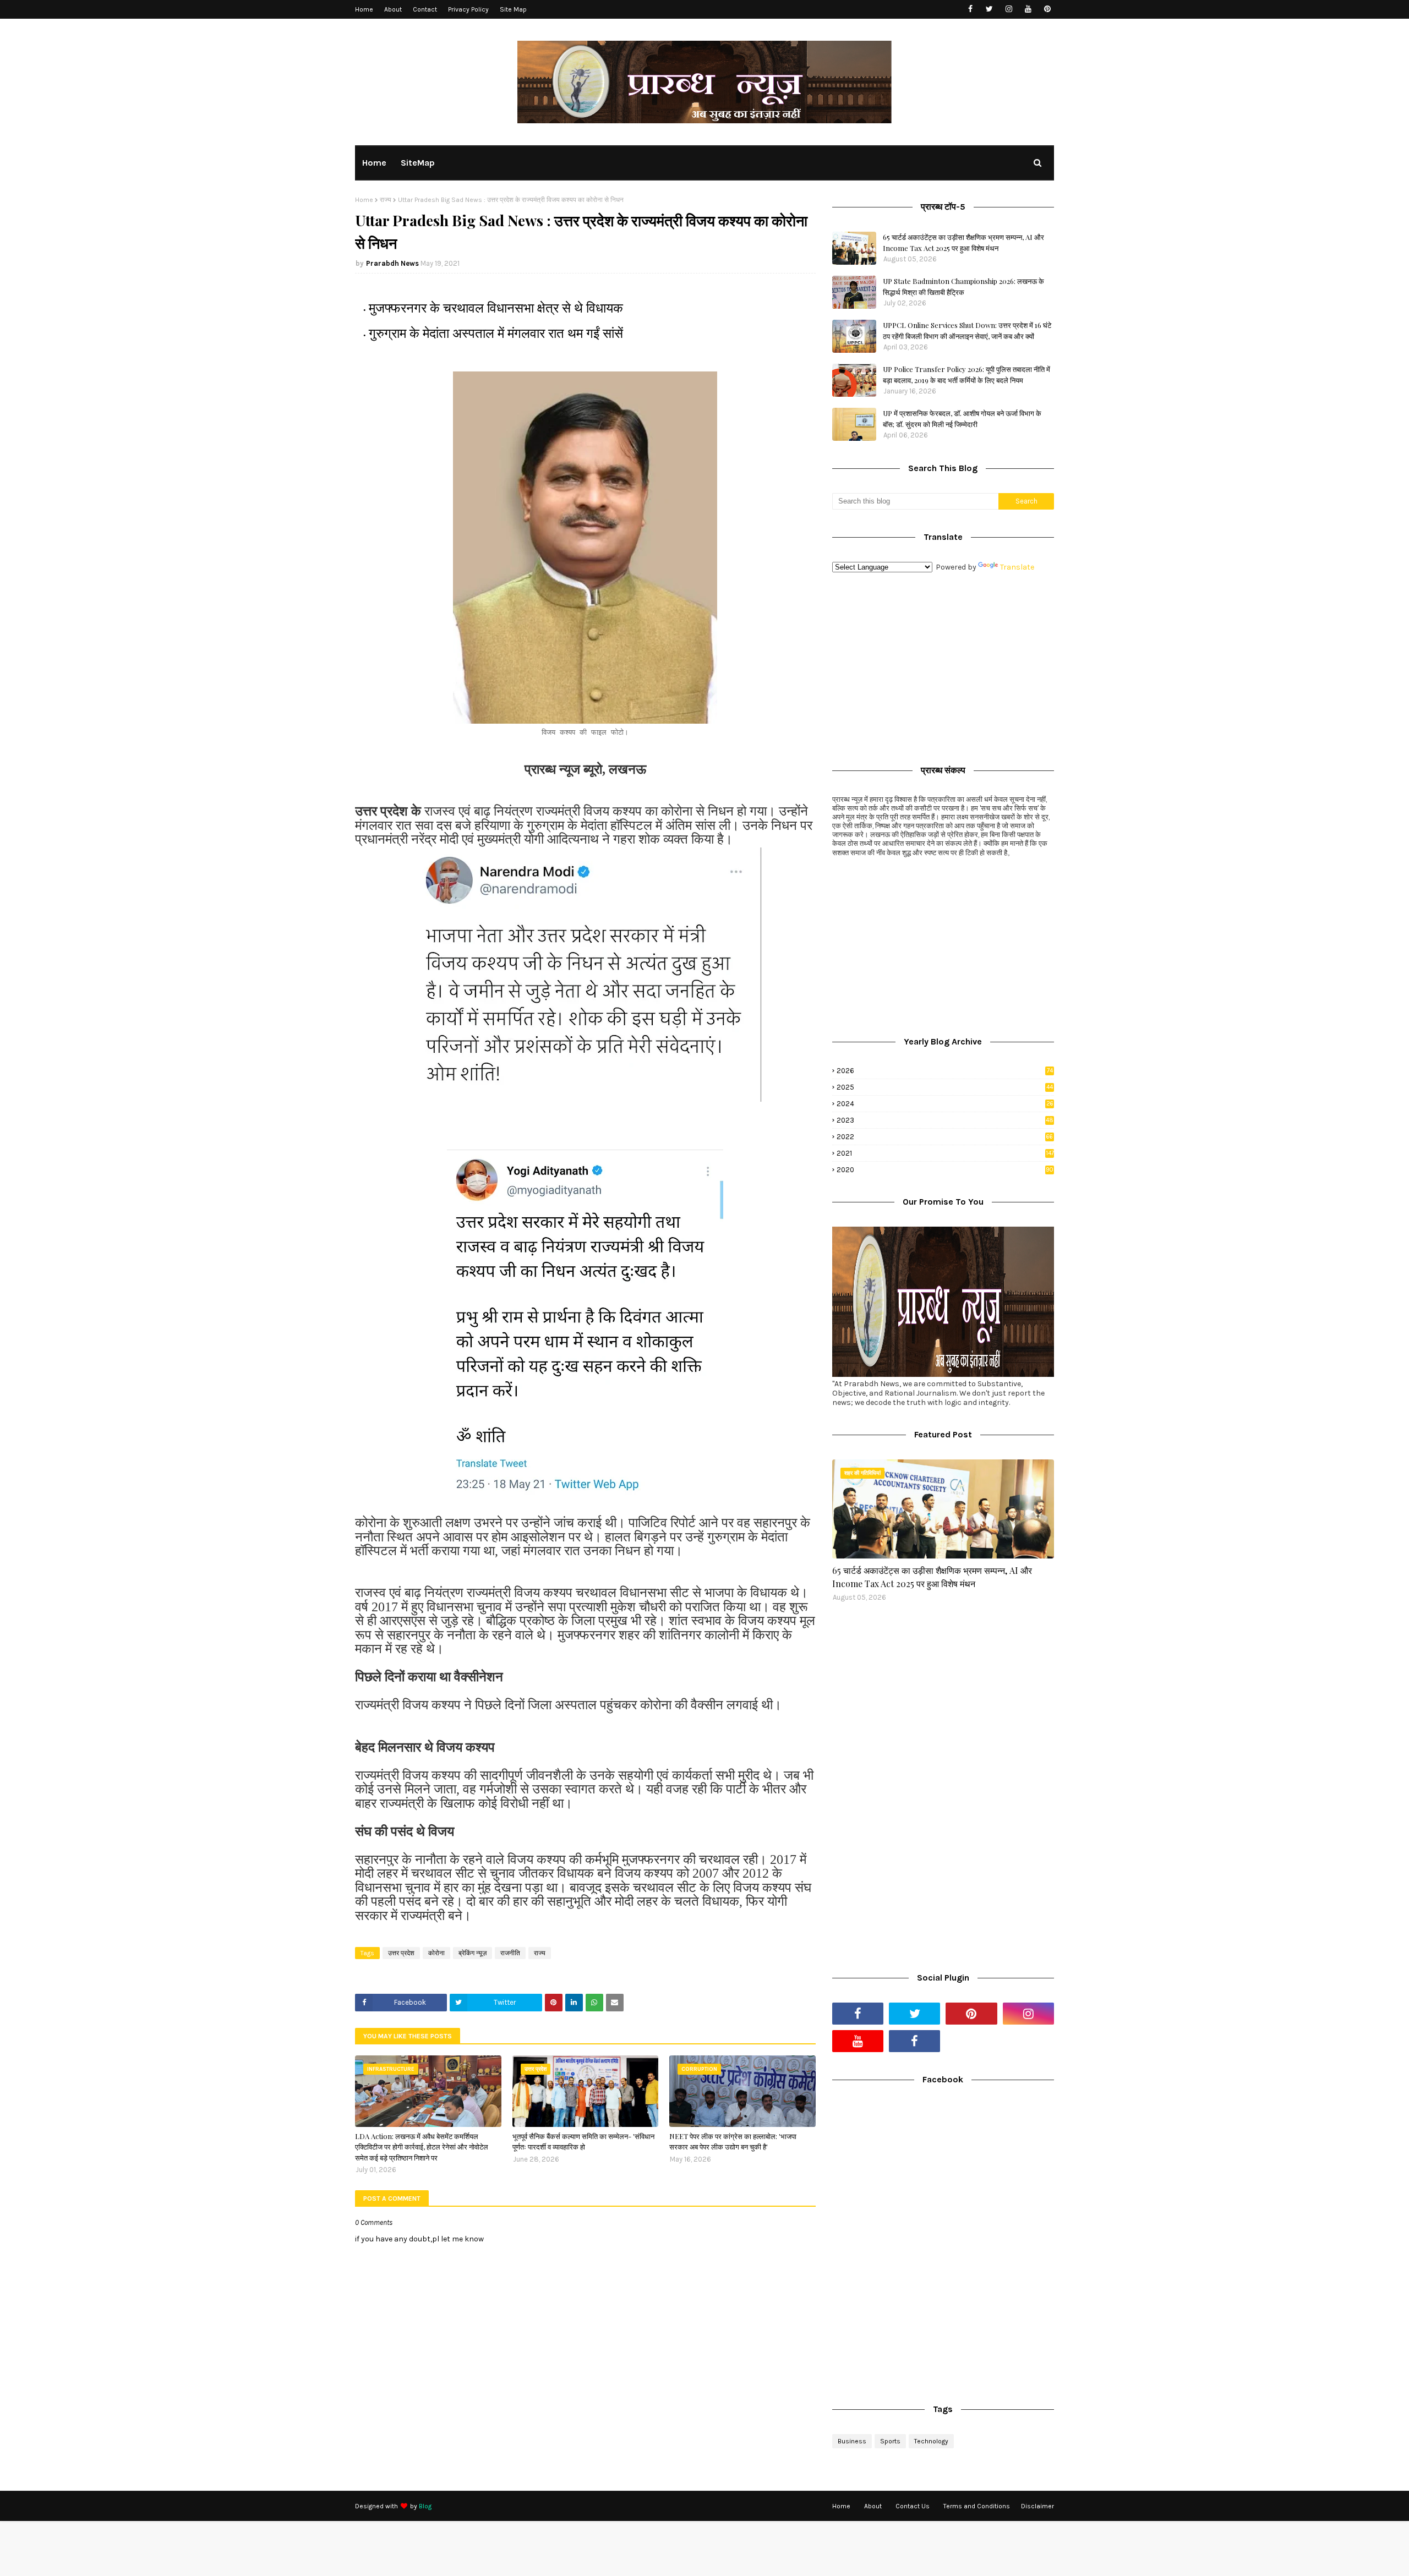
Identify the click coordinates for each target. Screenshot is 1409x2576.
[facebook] (970, 9)
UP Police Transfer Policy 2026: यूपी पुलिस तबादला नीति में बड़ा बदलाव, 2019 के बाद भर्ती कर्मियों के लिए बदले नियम (966, 374)
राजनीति (510, 1953)
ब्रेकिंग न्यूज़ (473, 1953)
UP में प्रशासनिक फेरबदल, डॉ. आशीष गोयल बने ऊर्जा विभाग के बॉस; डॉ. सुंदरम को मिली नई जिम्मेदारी (962, 419)
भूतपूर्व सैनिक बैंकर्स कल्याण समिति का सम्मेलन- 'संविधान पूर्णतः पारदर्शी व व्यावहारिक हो (583, 2142)
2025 (945, 1087)
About (393, 9)
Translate (1017, 567)
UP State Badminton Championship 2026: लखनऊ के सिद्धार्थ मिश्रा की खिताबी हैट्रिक (963, 286)
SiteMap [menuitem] (418, 163)
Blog (425, 2506)
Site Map (513, 9)
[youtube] (1028, 9)
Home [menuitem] (374, 163)
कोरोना (436, 1953)
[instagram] (1009, 9)
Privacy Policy (468, 9)
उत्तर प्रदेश (401, 1953)
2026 (945, 1071)
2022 (945, 1137)
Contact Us (913, 2506)
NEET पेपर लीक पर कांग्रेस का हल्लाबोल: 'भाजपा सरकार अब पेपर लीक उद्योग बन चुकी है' (733, 2142)
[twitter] (989, 9)
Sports (890, 2441)
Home (364, 9)
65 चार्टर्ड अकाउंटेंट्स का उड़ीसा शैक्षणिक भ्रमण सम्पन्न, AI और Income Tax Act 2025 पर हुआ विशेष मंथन (963, 242)
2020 (945, 1170)
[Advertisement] (943, 666)
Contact (425, 9)
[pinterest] (1047, 9)
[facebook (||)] (914, 2041)
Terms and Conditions (977, 2506)
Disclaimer (1037, 2506)
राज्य (386, 200)
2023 (945, 1120)
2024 (945, 1104)
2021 (945, 1153)
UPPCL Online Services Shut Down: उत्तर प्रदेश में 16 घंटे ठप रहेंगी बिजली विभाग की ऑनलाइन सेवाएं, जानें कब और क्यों (967, 330)
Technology (931, 2441)
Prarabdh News (392, 263)
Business (852, 2441)
